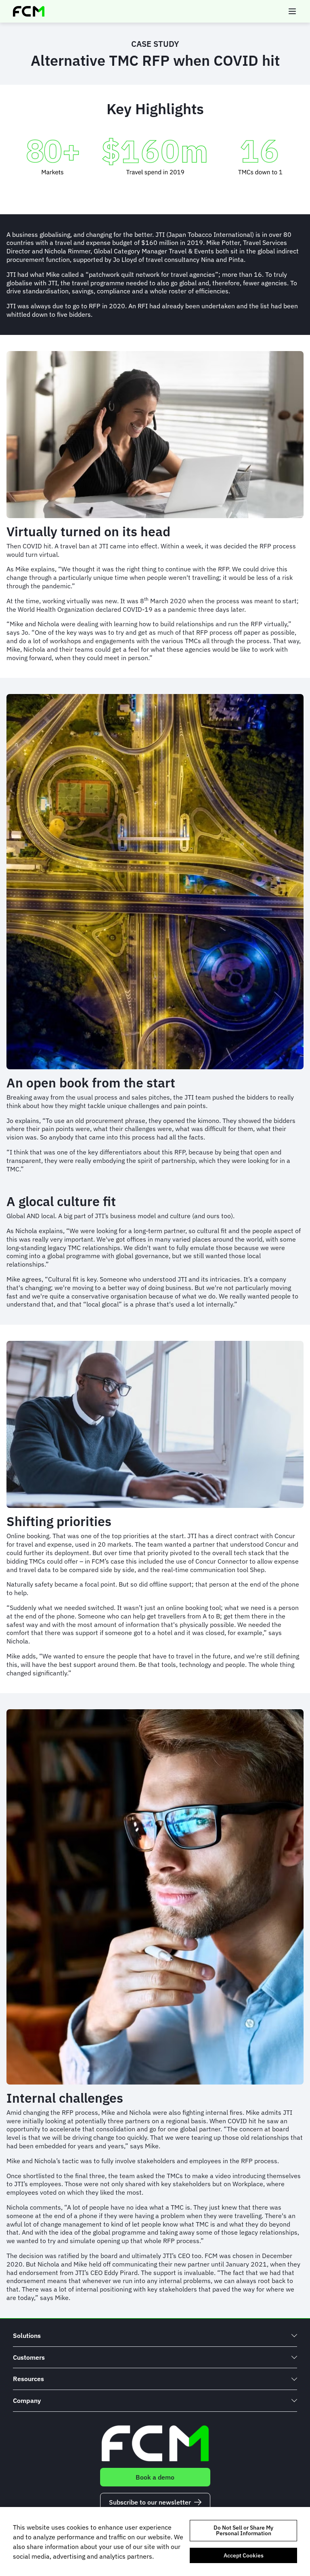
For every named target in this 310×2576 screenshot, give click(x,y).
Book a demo (155, 2477)
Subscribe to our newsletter (150, 2502)
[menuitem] (155, 2336)
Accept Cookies (244, 2555)
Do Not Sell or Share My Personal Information (243, 2530)
